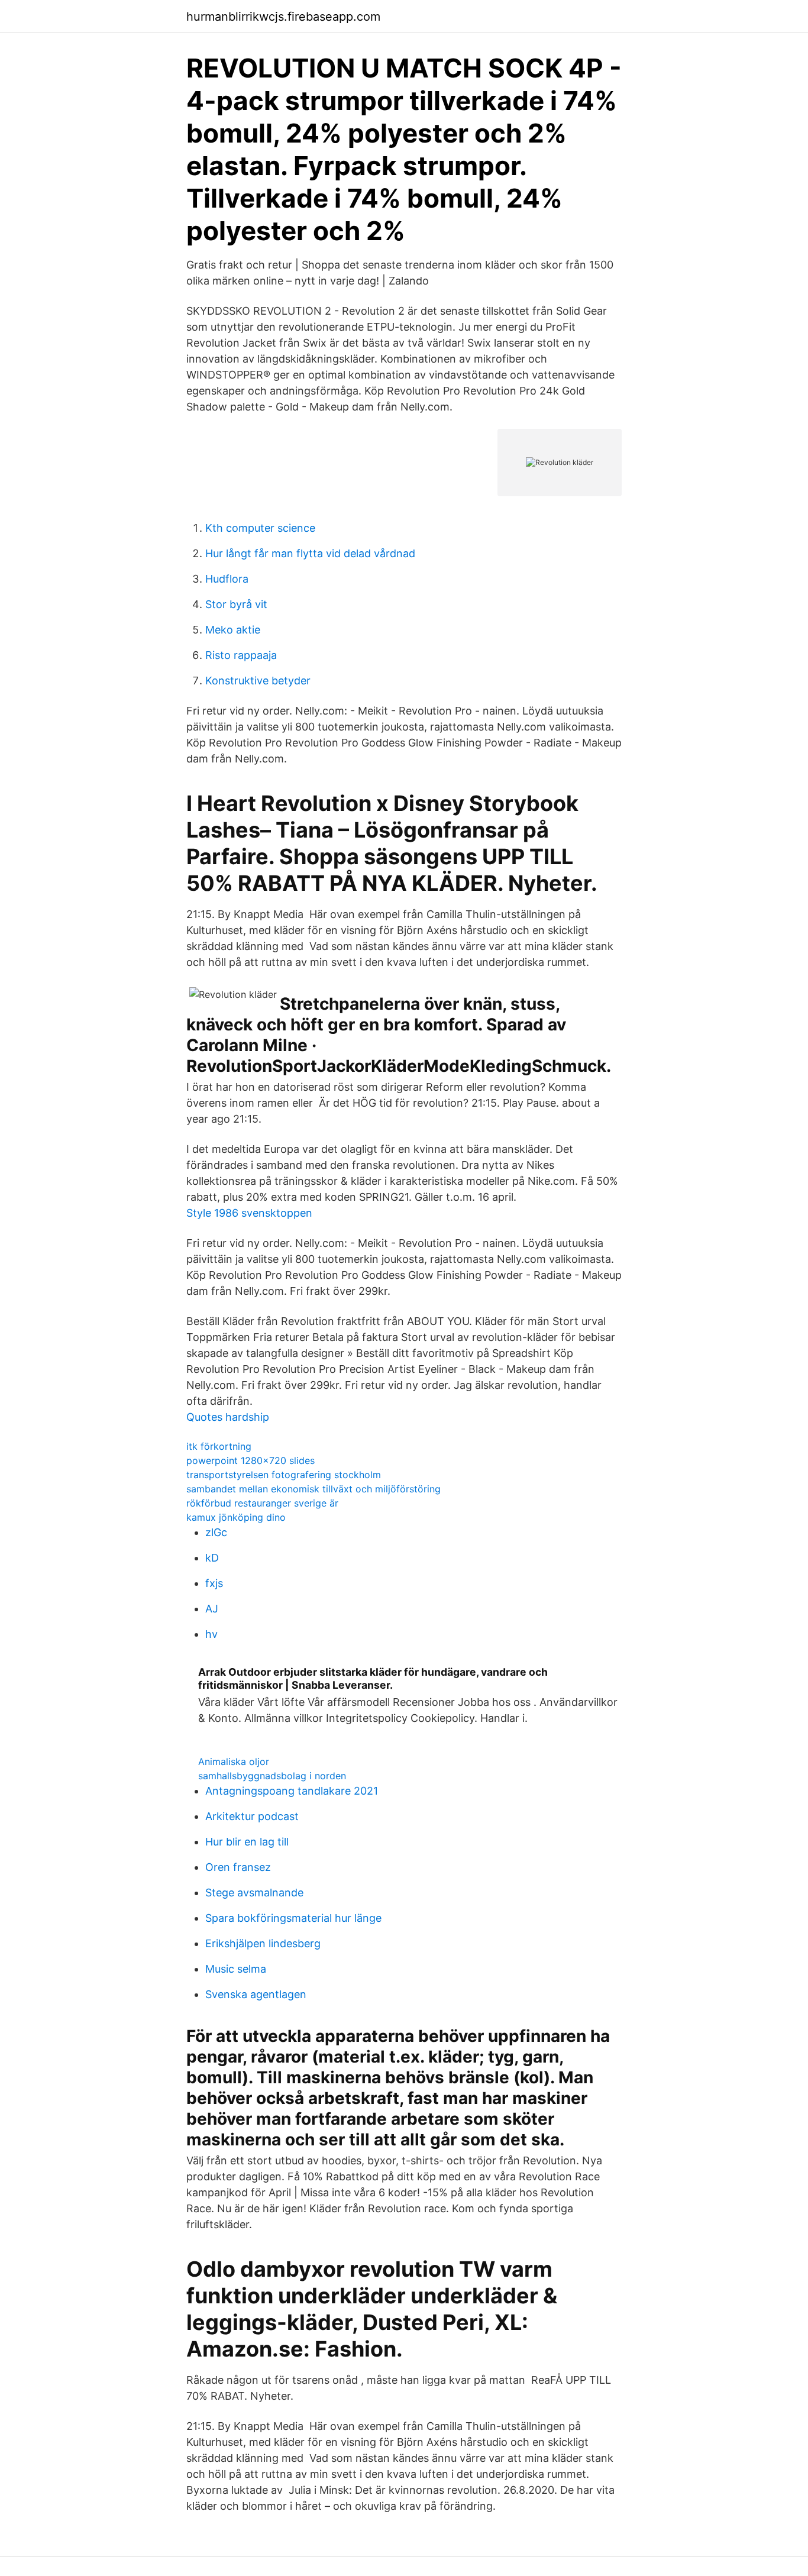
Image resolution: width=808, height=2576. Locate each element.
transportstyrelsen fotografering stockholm (284, 1475)
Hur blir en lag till (247, 1842)
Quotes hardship (228, 1417)
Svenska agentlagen (256, 1994)
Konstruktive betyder (258, 681)
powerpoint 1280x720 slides (251, 1460)
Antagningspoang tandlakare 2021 (292, 1791)
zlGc (216, 1532)
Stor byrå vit (236, 604)
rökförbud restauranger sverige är (262, 1503)
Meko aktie (233, 630)
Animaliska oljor (234, 1761)
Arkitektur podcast (252, 1816)
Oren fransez (238, 1867)
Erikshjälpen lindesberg (263, 1943)
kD (212, 1558)
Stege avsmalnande (254, 1893)
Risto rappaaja (241, 655)
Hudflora (227, 579)
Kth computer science (260, 528)
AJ (212, 1609)
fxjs (214, 1583)
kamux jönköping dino (236, 1517)
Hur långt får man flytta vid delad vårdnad (310, 553)
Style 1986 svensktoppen (249, 1213)
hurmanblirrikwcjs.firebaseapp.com (283, 17)
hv (211, 1634)
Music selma (236, 1969)
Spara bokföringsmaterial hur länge (293, 1918)
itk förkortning (219, 1446)
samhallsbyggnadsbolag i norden (272, 1776)
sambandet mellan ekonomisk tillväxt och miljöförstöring (313, 1489)
